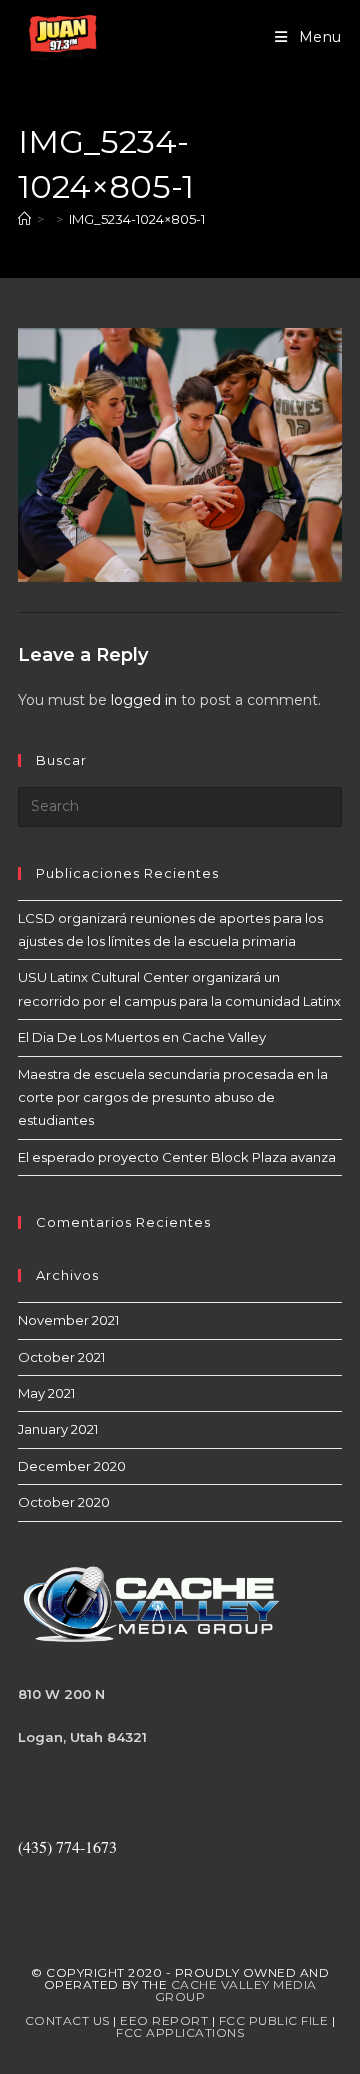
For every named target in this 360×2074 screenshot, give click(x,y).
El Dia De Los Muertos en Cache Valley (142, 1037)
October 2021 (61, 1357)
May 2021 (46, 1393)
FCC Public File (274, 2020)
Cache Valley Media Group (236, 1990)
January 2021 (58, 1429)
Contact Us (67, 2020)
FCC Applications (180, 2032)
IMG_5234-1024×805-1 (137, 219)
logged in (144, 700)
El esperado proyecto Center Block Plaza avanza (177, 1157)
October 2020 (64, 1502)
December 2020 (72, 1466)
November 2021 (68, 1320)
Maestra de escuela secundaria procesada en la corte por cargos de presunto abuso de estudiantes (173, 1097)
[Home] (24, 219)
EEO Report (164, 2020)
